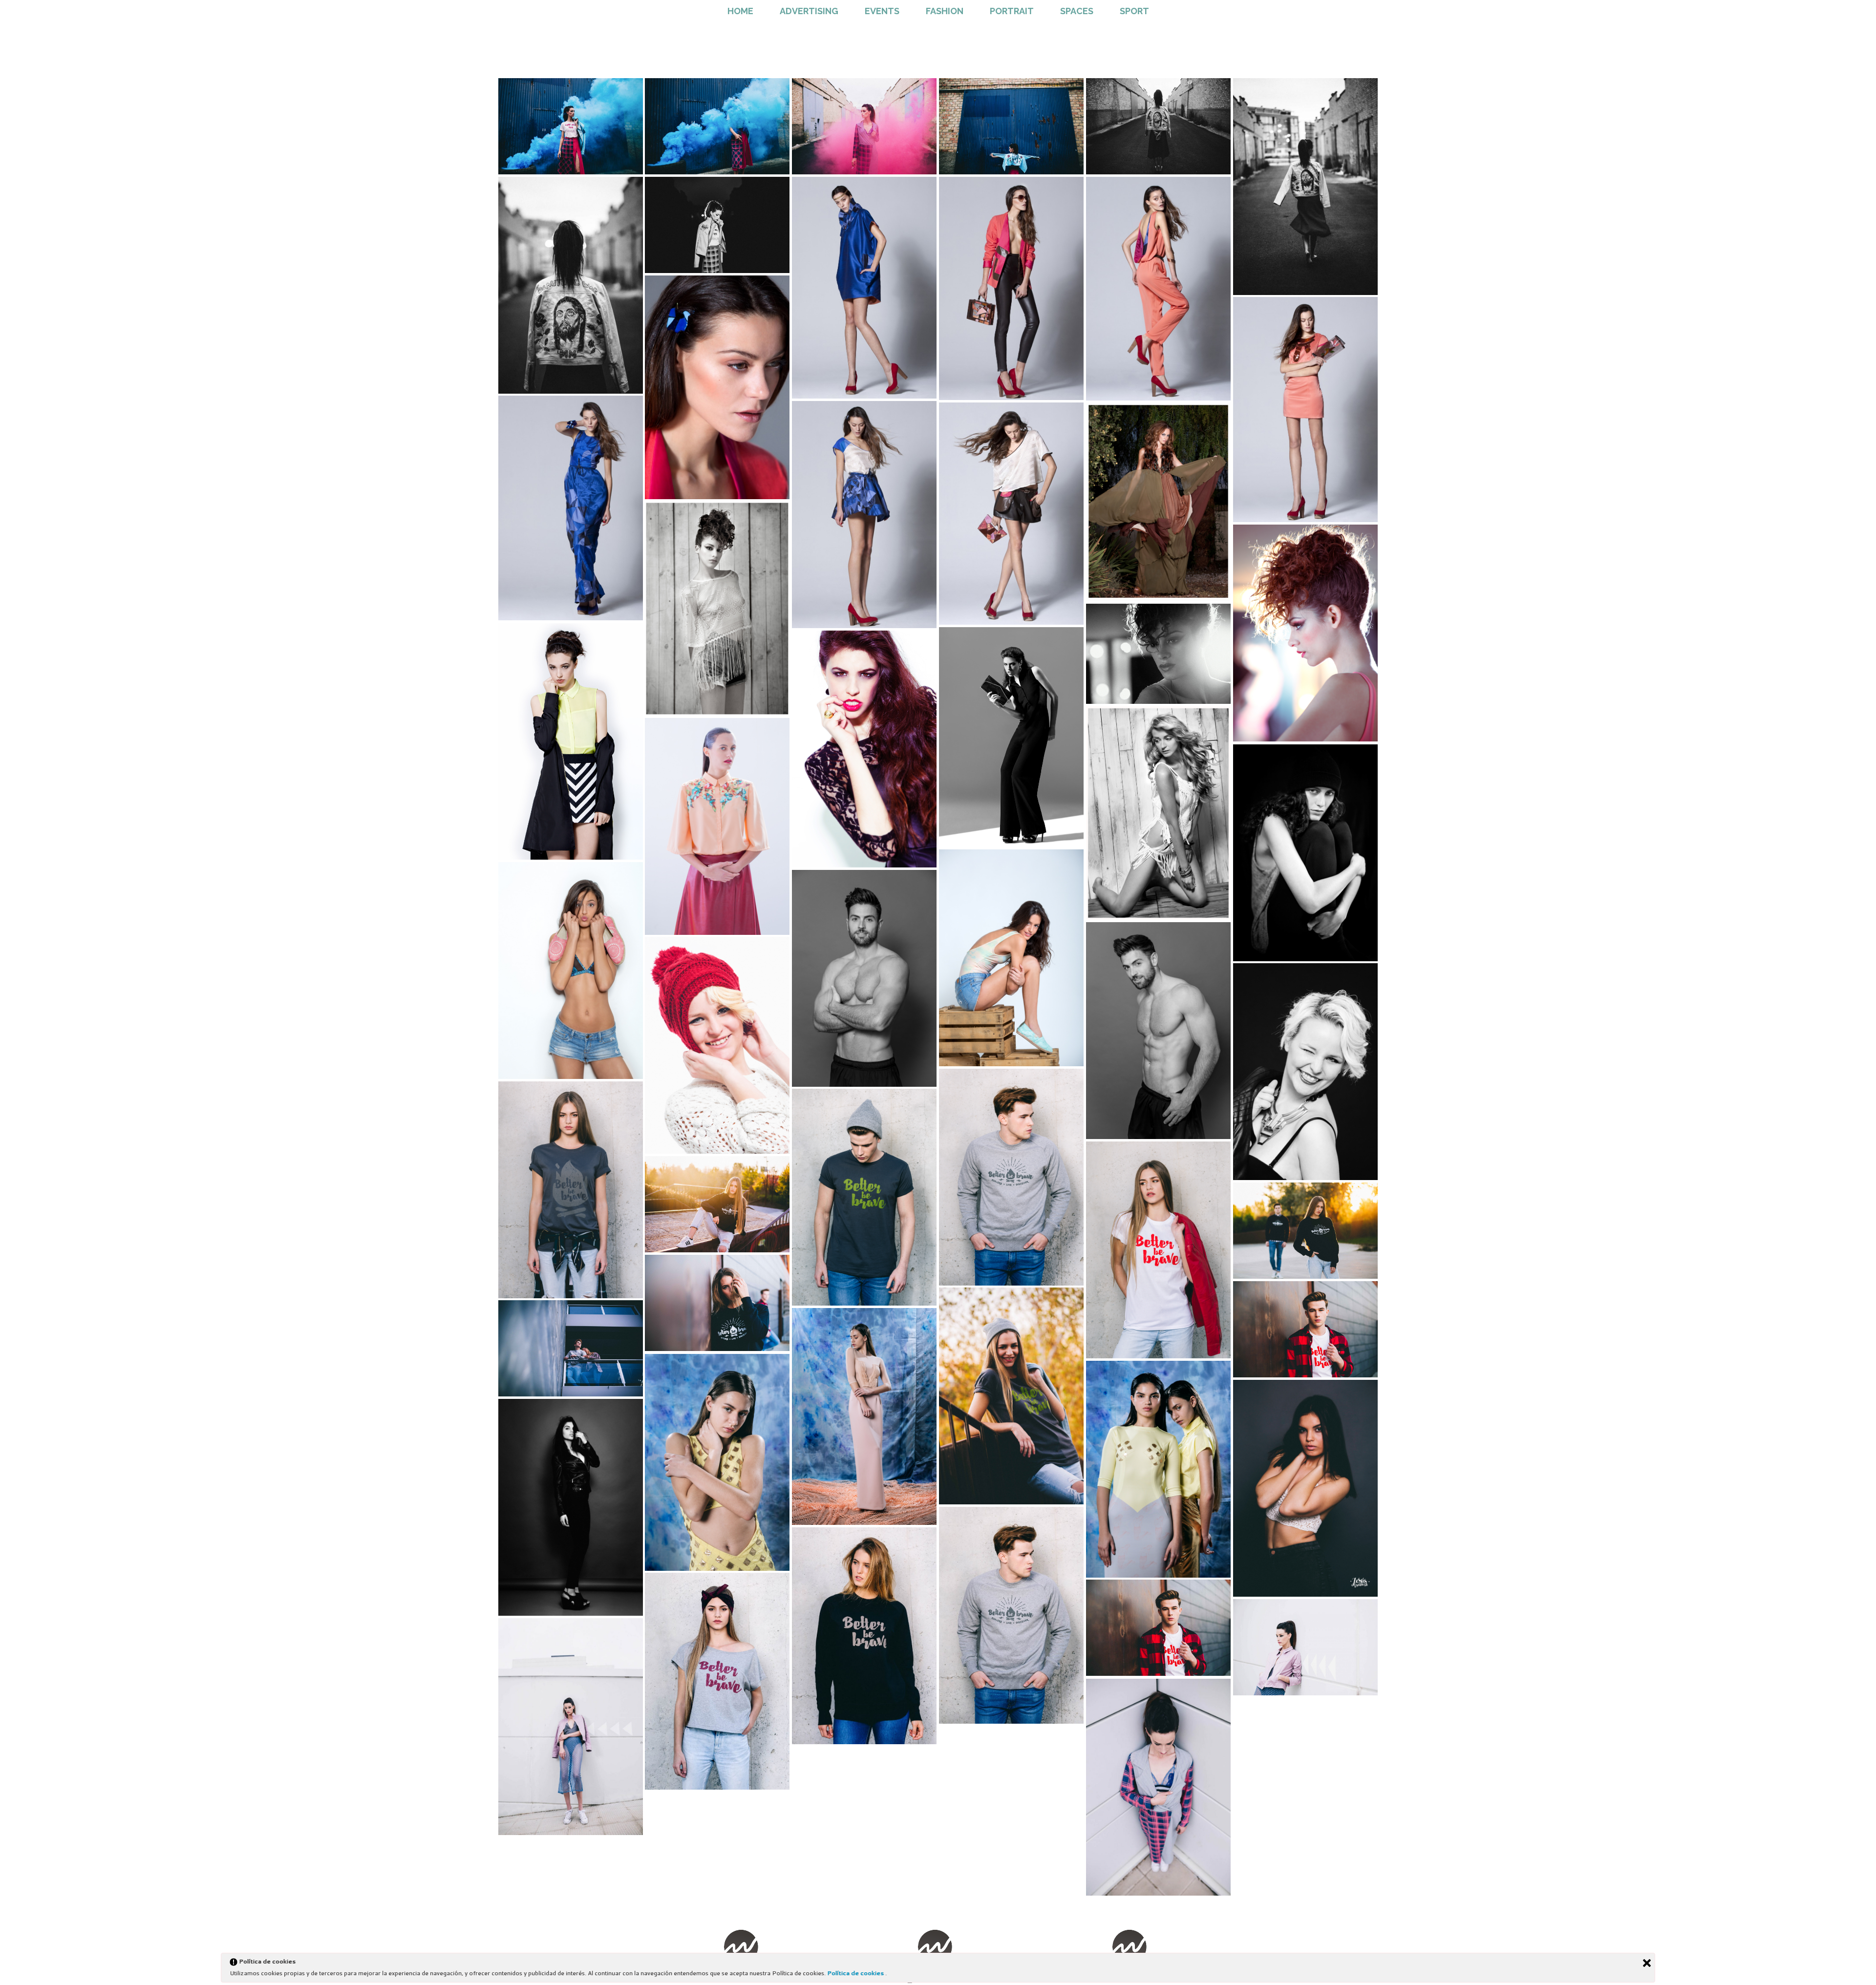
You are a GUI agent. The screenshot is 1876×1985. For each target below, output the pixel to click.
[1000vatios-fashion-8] (864, 126)
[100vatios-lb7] (864, 515)
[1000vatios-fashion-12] (1158, 126)
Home (740, 11)
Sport (1134, 11)
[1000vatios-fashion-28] (717, 1462)
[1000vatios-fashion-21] (717, 1204)
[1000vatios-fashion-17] (1011, 1177)
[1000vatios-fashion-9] (571, 126)
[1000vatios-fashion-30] (1305, 1488)
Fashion (945, 11)
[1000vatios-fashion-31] (571, 1507)
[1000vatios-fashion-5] (571, 741)
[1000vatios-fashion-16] (1305, 1072)
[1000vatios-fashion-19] (864, 1197)
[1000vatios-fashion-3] (1305, 633)
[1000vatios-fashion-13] (1305, 187)
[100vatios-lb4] (1011, 288)
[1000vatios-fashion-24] (1305, 1329)
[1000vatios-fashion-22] (1305, 1231)
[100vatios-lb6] (571, 508)
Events (882, 11)
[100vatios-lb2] (1305, 410)
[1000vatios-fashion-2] (717, 609)
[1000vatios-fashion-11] (1011, 126)
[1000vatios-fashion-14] (571, 285)
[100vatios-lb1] (717, 387)
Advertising (809, 11)
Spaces (1077, 11)
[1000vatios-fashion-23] (717, 1303)
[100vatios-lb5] (864, 288)
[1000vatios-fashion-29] (1158, 1469)
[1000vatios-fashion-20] (1158, 1250)
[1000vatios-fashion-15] (717, 225)
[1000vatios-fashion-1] (1158, 502)
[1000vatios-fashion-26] (571, 1348)
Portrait (1012, 11)
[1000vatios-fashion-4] (1158, 654)
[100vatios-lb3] (1158, 289)
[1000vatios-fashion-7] (864, 749)
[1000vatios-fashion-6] (1011, 737)
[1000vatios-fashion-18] (571, 1190)
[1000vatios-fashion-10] (717, 126)
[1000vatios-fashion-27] (864, 1416)
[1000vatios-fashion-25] (1011, 1396)
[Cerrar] (1647, 1963)
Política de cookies (856, 1973)
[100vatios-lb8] (1011, 514)
